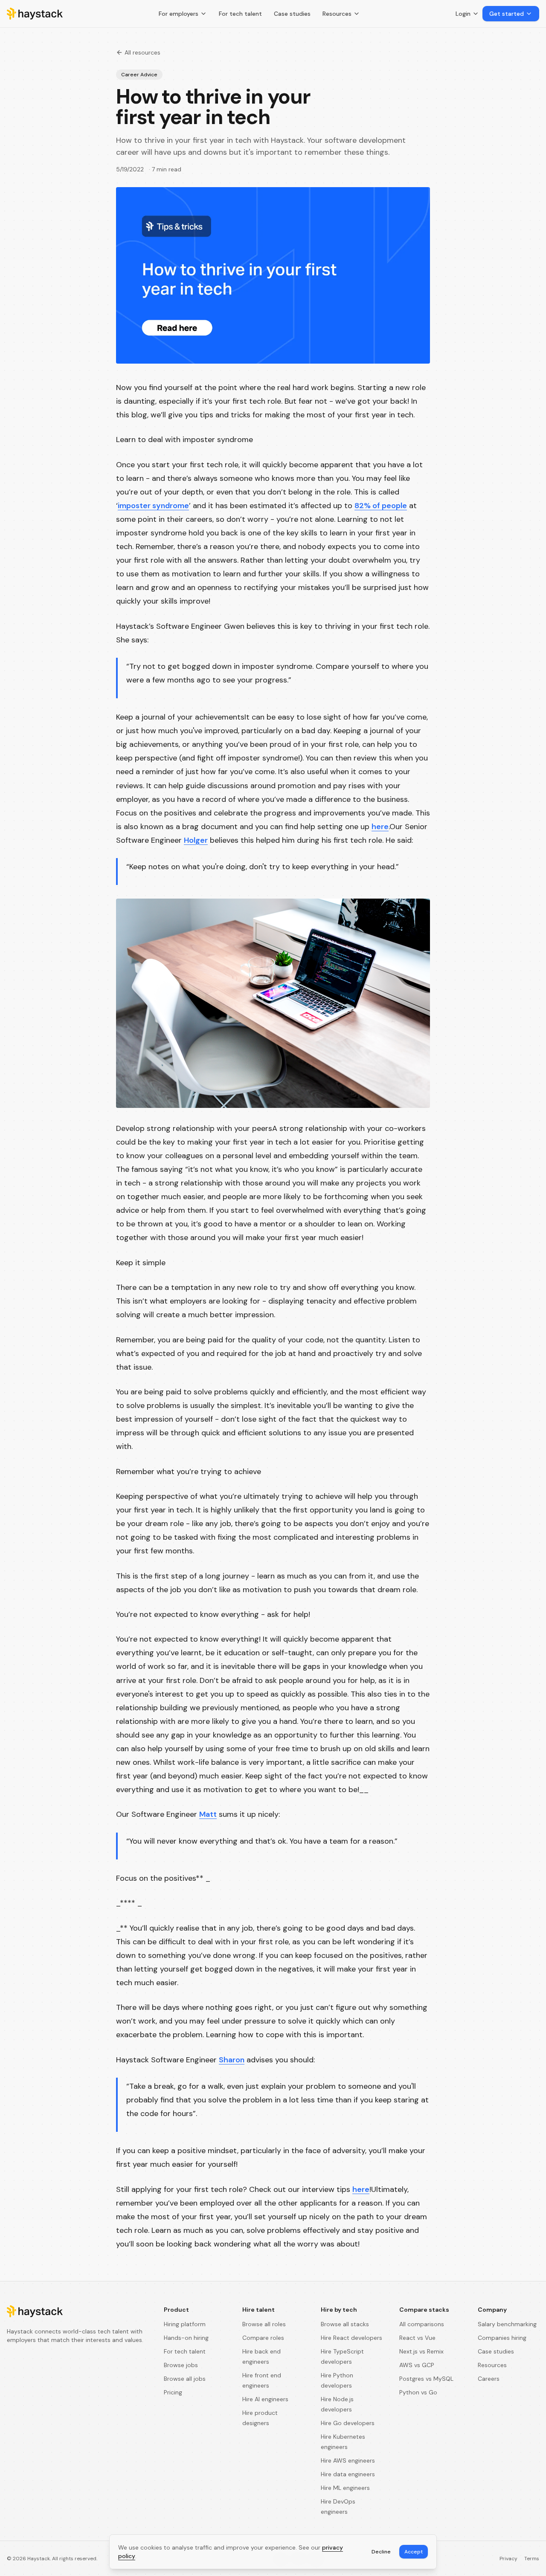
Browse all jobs (185, 2379)
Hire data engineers (348, 2474)
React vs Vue (417, 2338)
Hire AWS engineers (348, 2460)
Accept (414, 2552)
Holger (196, 840)
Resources (337, 14)
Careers (489, 2379)
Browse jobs (181, 2365)
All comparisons (422, 2324)
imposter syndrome (153, 506)
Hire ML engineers (345, 2488)
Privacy (508, 2559)
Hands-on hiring (186, 2338)
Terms (532, 2559)
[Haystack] (35, 14)
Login (463, 14)
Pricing (173, 2392)
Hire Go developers (348, 2423)
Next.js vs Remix (421, 2351)
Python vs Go (418, 2392)
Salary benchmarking (507, 2324)
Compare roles (263, 2338)
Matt (208, 1814)
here (380, 827)
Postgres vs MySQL (426, 2379)
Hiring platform (185, 2324)
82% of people (381, 506)
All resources (142, 52)
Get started (507, 14)
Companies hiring (502, 2338)
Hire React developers (351, 2338)
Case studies (292, 14)
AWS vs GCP (417, 2365)
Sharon (232, 2060)
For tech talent (240, 14)
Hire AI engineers (265, 2399)
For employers (179, 14)
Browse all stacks (345, 2324)
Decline (381, 2552)
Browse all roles (264, 2324)
